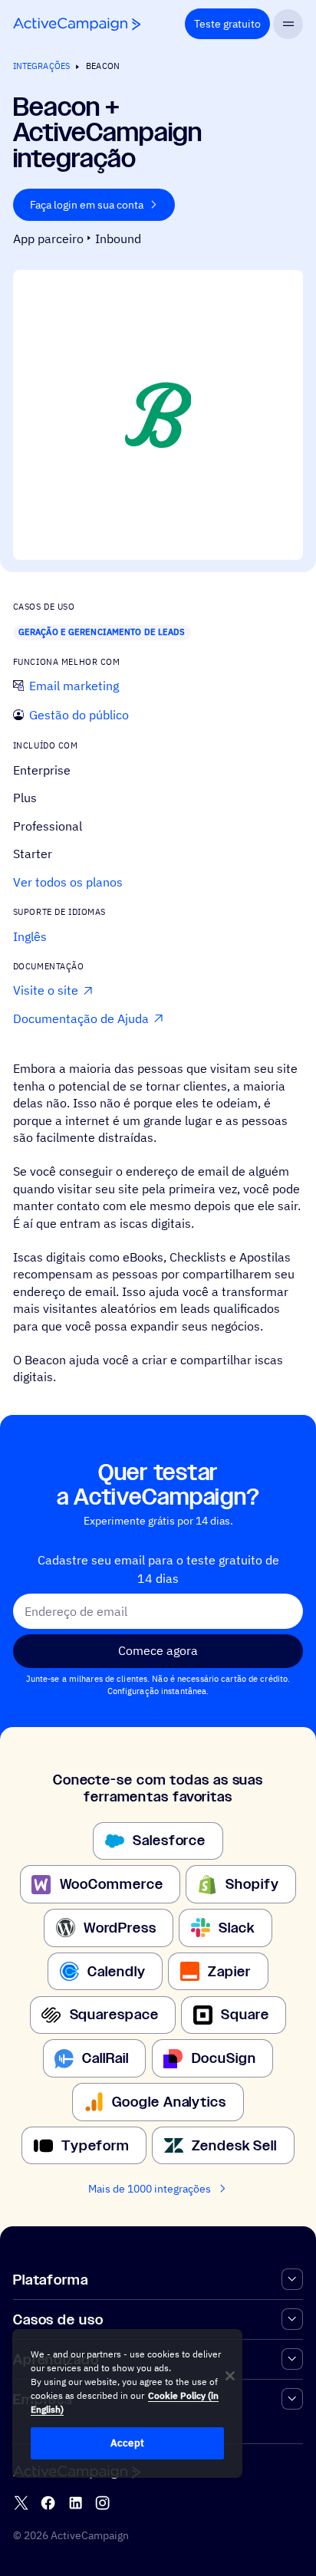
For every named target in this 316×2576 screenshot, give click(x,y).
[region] (127, 2403)
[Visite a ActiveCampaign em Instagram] (102, 2503)
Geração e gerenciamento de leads (102, 632)
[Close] (230, 2376)
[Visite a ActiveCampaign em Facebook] (48, 2503)
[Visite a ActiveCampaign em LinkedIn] (76, 2503)
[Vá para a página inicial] (77, 24)
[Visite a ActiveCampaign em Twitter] (21, 2503)
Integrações (41, 66)
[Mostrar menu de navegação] (288, 24)
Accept (127, 2443)
